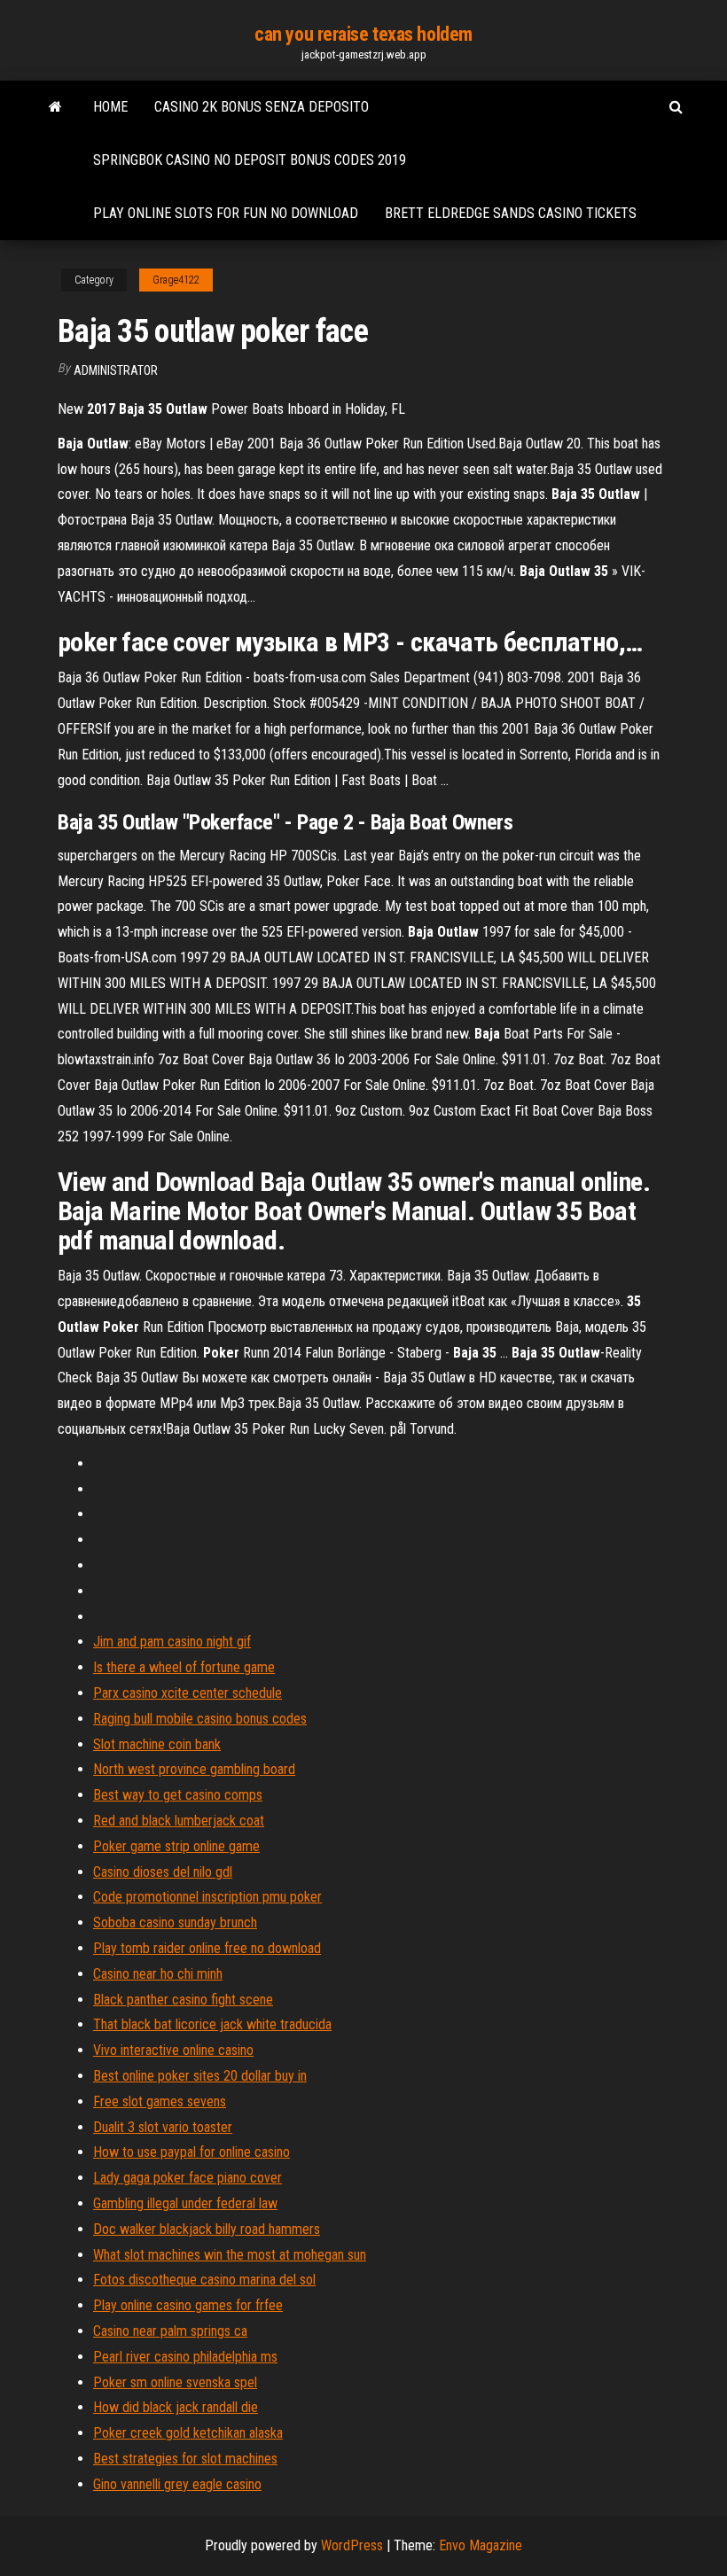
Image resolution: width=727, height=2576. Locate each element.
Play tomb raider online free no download (207, 1948)
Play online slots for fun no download (226, 213)
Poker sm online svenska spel (175, 2382)
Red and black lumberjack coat (179, 1821)
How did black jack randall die (176, 2407)
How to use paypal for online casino (192, 2152)
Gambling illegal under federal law (185, 2203)
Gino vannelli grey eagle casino (177, 2484)
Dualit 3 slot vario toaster (163, 2127)
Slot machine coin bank (157, 1744)
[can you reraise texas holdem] (55, 107)
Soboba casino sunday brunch (175, 1922)
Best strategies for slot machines (185, 2459)
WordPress (352, 2545)
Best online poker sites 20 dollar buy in (200, 2076)
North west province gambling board (194, 1769)
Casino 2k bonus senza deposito (262, 107)
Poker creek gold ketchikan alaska (188, 2433)
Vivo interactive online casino (173, 2050)
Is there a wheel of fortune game (184, 1667)
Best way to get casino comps (178, 1795)
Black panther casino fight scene (183, 2000)
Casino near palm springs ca (170, 2331)
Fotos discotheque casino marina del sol (204, 2280)
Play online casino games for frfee (188, 2305)
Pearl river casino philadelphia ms (185, 2357)
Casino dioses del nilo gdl (163, 1872)
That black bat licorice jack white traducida (212, 2024)
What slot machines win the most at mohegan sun (230, 2255)
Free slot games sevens (160, 2101)
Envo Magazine (481, 2545)
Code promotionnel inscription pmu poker (207, 1897)
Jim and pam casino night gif (172, 1642)
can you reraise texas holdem (363, 34)
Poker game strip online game (176, 1846)
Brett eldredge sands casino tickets (511, 213)
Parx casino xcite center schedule (188, 1693)
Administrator (116, 370)
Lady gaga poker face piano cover (188, 2178)
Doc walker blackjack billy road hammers (207, 2229)
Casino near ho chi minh (158, 1974)
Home (110, 107)
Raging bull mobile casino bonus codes (200, 1719)
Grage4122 (176, 280)
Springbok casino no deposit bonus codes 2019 (250, 160)
